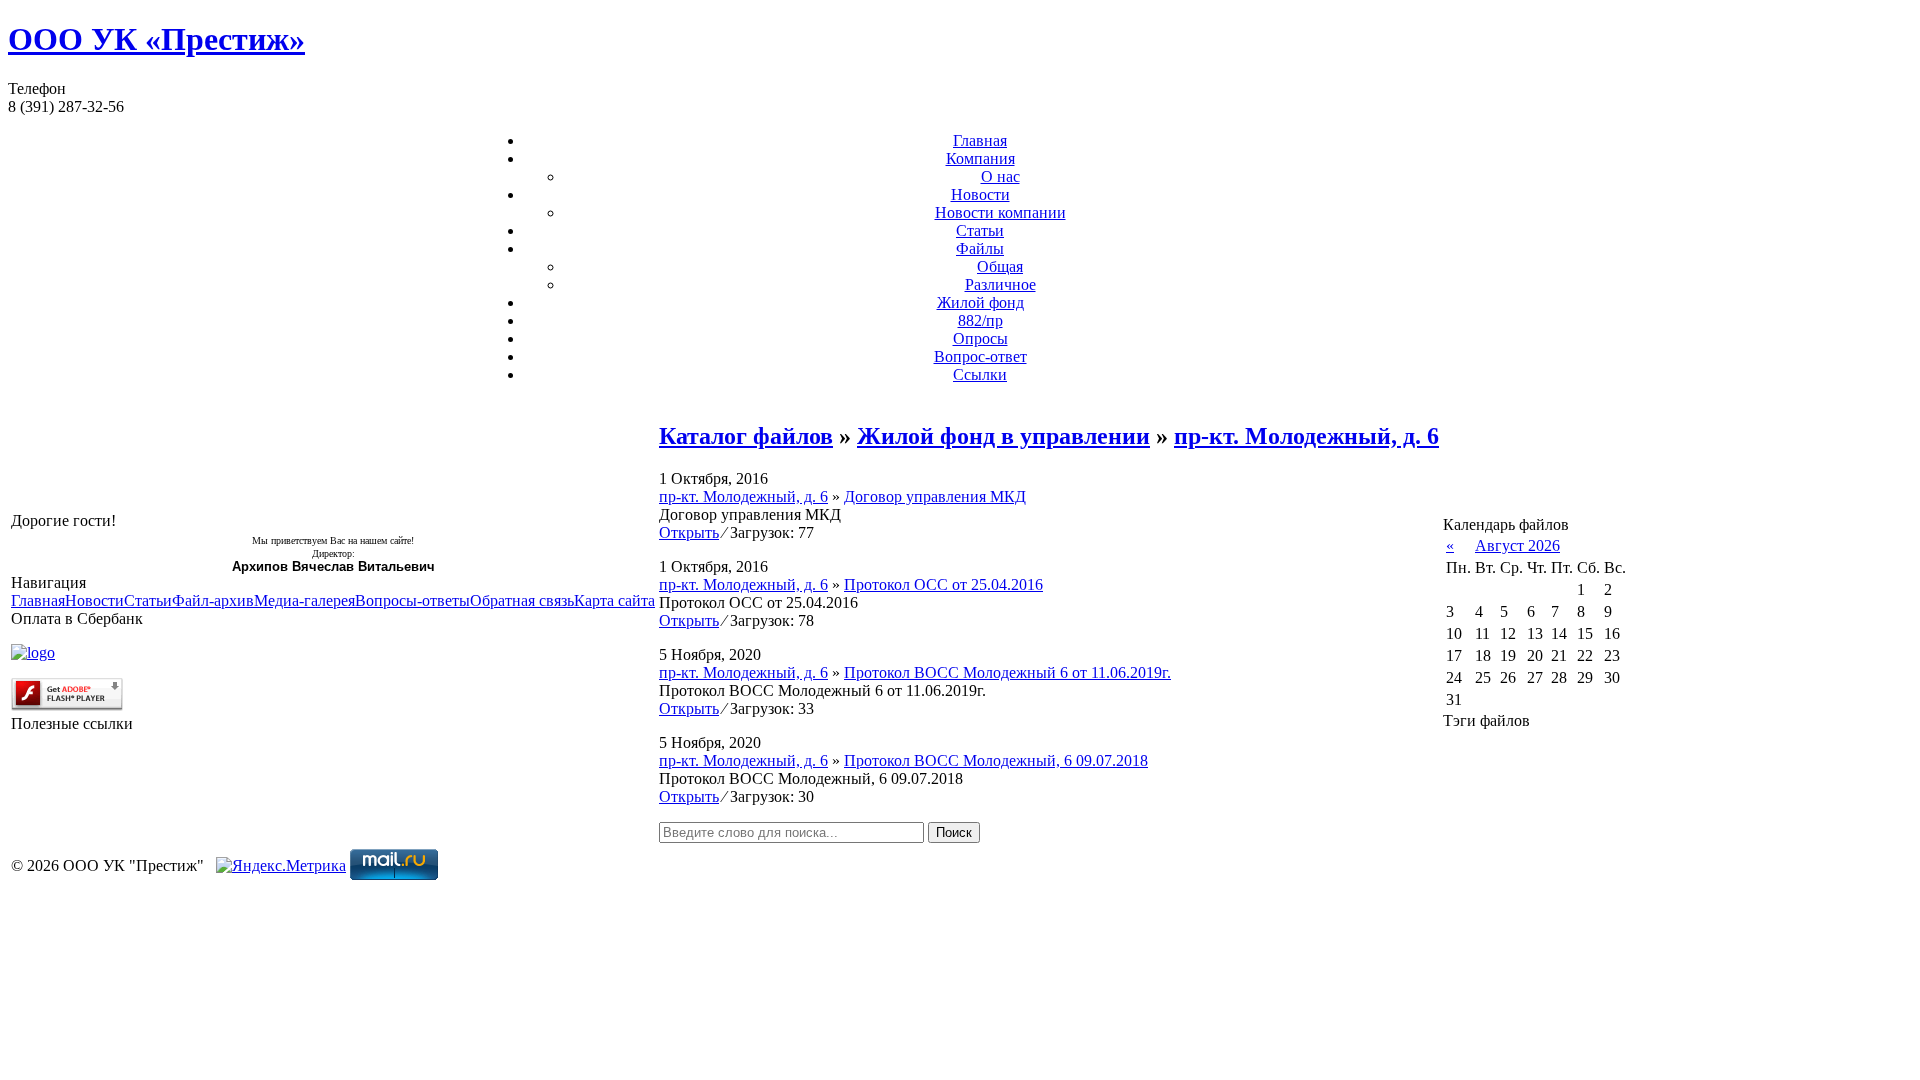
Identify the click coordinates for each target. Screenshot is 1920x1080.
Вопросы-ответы (412, 600)
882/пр (980, 320)
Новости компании (1000, 212)
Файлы (980, 248)
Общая (1000, 266)
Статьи (980, 230)
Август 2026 (1517, 545)
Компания (980, 158)
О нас (1000, 176)
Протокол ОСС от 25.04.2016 (943, 584)
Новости (980, 194)
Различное (1000, 284)
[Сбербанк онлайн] (33, 652)
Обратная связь (522, 600)
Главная (980, 140)
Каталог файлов (746, 436)
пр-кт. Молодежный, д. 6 (1306, 436)
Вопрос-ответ (980, 356)
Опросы (980, 338)
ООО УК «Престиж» (156, 39)
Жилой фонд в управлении (1003, 436)
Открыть (689, 532)
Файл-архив (213, 600)
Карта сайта (614, 600)
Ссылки (980, 374)
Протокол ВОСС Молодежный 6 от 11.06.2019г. (1007, 672)
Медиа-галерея (304, 600)
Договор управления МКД (935, 496)
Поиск (954, 832)
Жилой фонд (980, 302)
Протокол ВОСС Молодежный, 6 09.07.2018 (996, 760)
